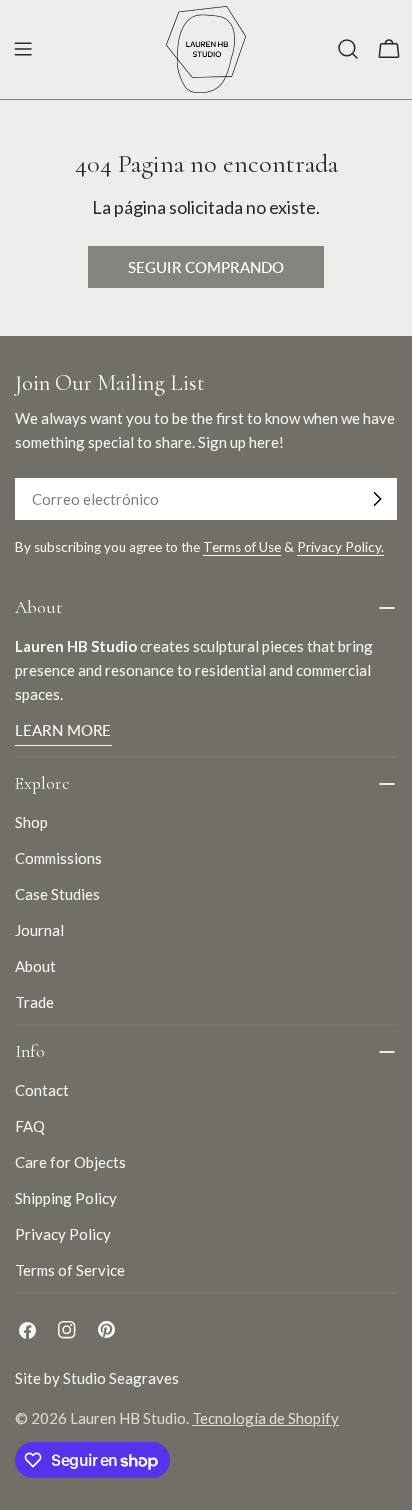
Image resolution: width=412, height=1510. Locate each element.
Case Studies (57, 894)
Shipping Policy (66, 1198)
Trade (34, 1002)
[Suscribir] (377, 499)
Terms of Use (242, 547)
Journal (39, 930)
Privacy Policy (63, 1234)
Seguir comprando (206, 267)
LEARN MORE (63, 730)
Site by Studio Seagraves (97, 1378)
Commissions (58, 858)
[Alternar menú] (23, 49)
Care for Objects (70, 1162)
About (35, 966)
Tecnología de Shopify (265, 1418)
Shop (31, 822)
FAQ (30, 1126)
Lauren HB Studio (128, 1418)
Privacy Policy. (340, 547)
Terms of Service (70, 1270)
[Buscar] (348, 49)
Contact (42, 1090)
